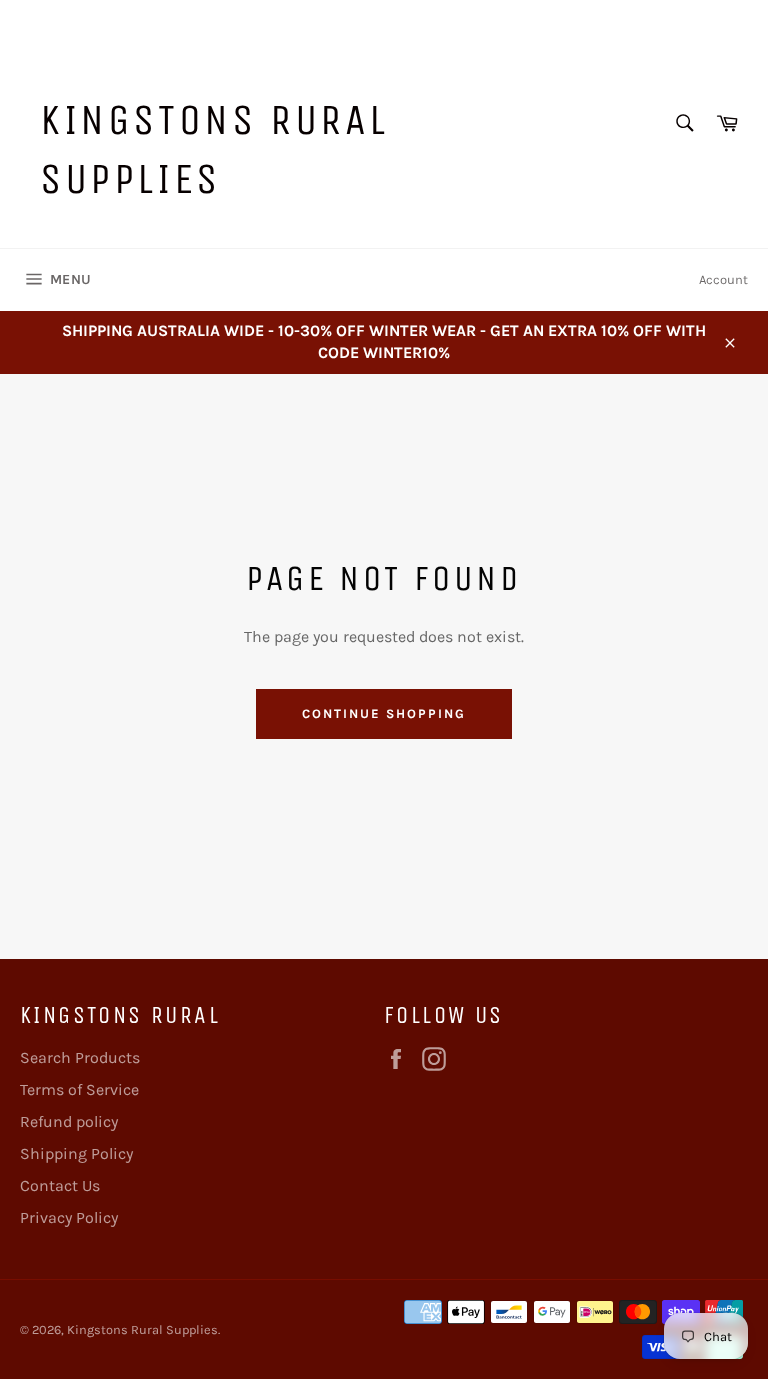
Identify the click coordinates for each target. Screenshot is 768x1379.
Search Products (80, 1057)
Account (723, 279)
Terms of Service (79, 1089)
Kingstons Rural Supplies (214, 149)
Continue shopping (383, 713)
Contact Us (60, 1185)
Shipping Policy (76, 1153)
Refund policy (69, 1121)
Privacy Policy (69, 1217)
